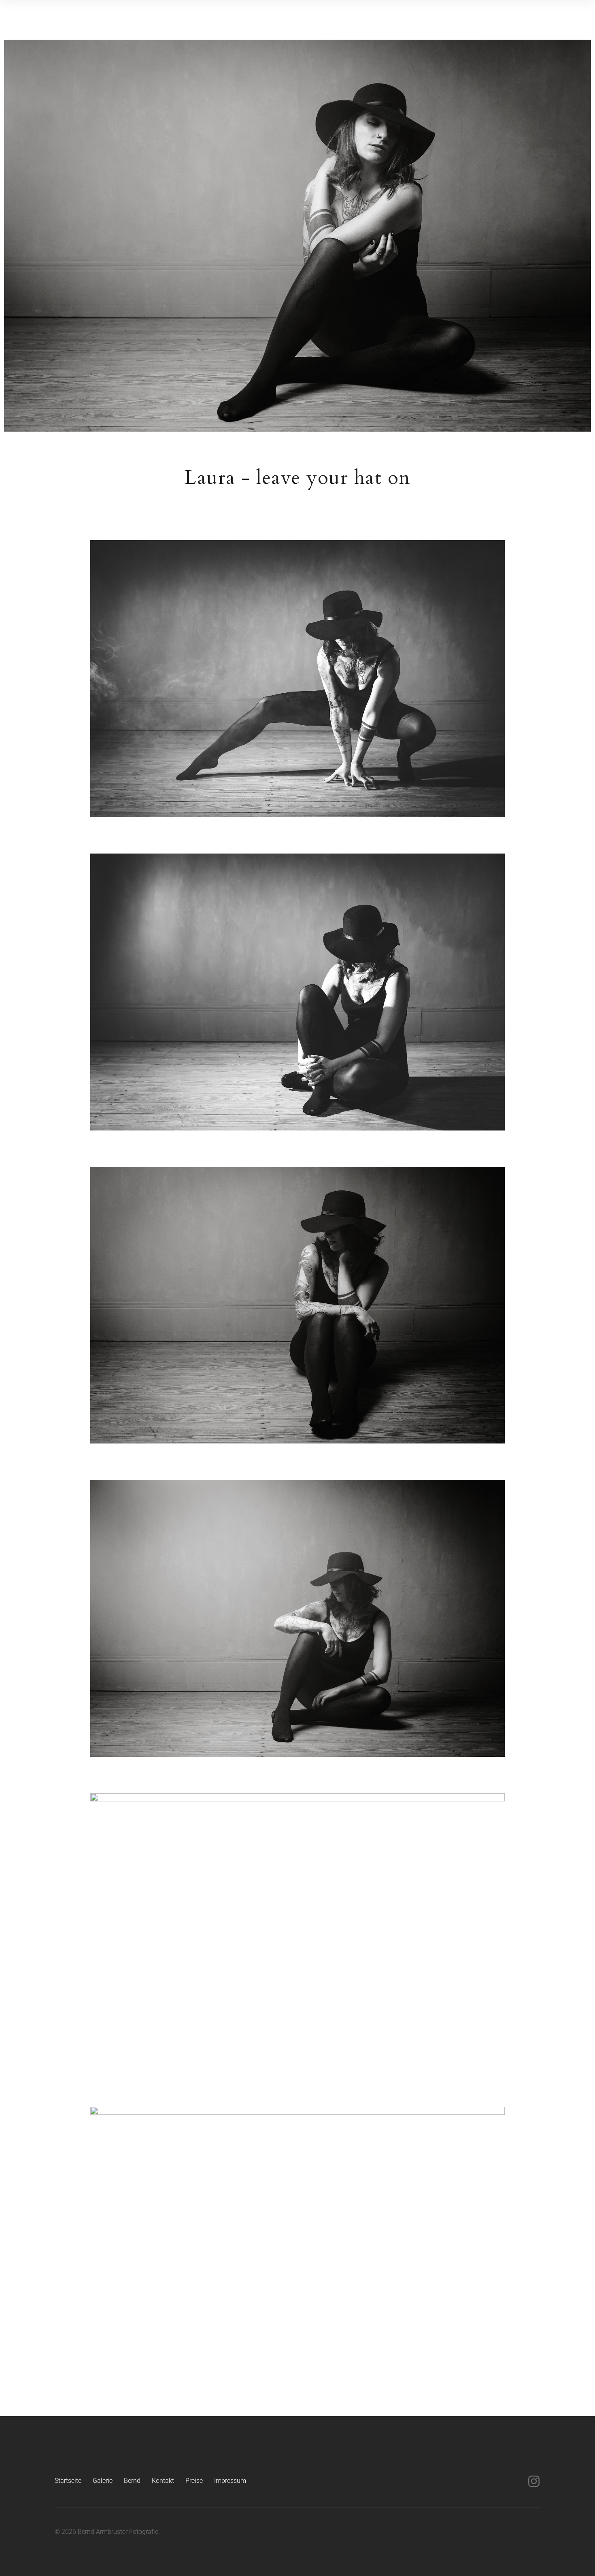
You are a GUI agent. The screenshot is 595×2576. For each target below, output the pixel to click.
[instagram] (534, 2481)
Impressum (230, 2481)
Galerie (103, 2481)
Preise (194, 2481)
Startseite (68, 2481)
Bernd (132, 2481)
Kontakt (163, 2481)
